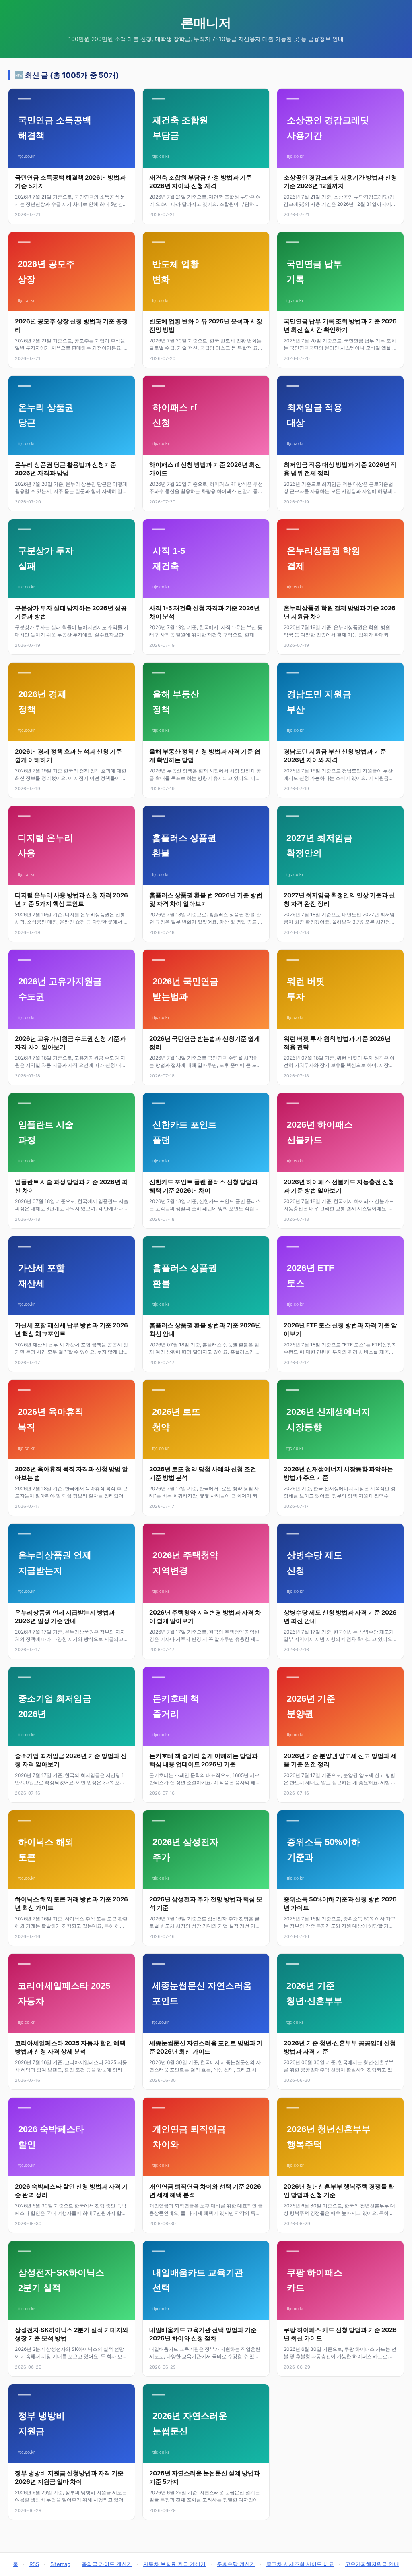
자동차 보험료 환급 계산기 (174, 2564)
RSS (34, 2564)
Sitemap (60, 2564)
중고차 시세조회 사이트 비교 (300, 2564)
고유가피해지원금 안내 (372, 2564)
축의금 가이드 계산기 (107, 2564)
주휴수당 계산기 (236, 2564)
